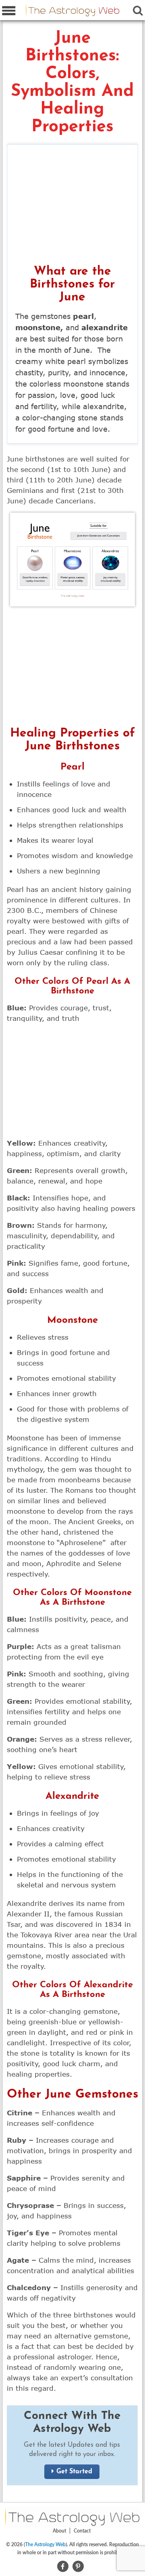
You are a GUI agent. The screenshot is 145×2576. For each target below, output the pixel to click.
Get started (74, 2472)
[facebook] (63, 2565)
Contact (82, 2531)
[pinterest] (78, 2565)
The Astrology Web (45, 2544)
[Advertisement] (73, 207)
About (59, 2531)
